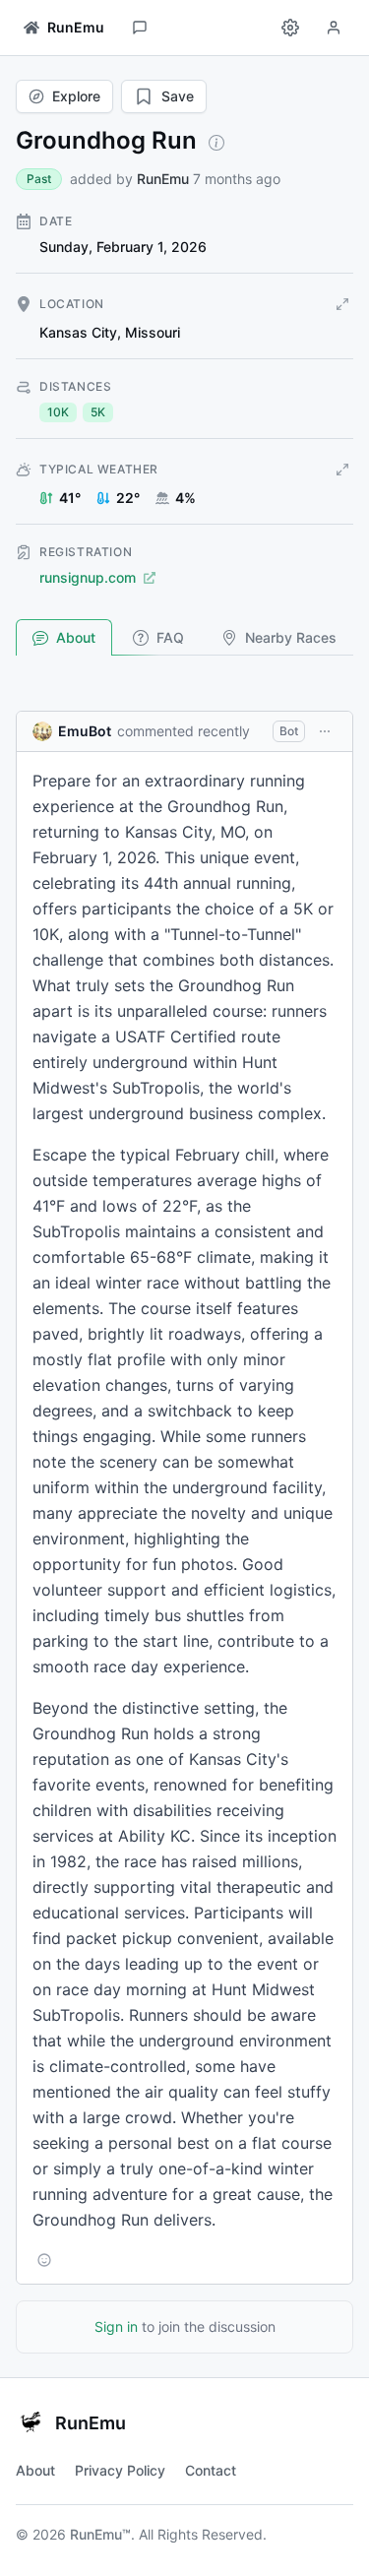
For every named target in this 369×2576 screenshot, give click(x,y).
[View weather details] (342, 470)
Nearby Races (291, 637)
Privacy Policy (120, 2470)
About (76, 637)
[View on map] (342, 304)
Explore (76, 96)
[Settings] (290, 28)
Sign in (116, 2326)
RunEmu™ (100, 2534)
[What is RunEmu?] (216, 143)
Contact (211, 2470)
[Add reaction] (44, 2260)
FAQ (170, 637)
